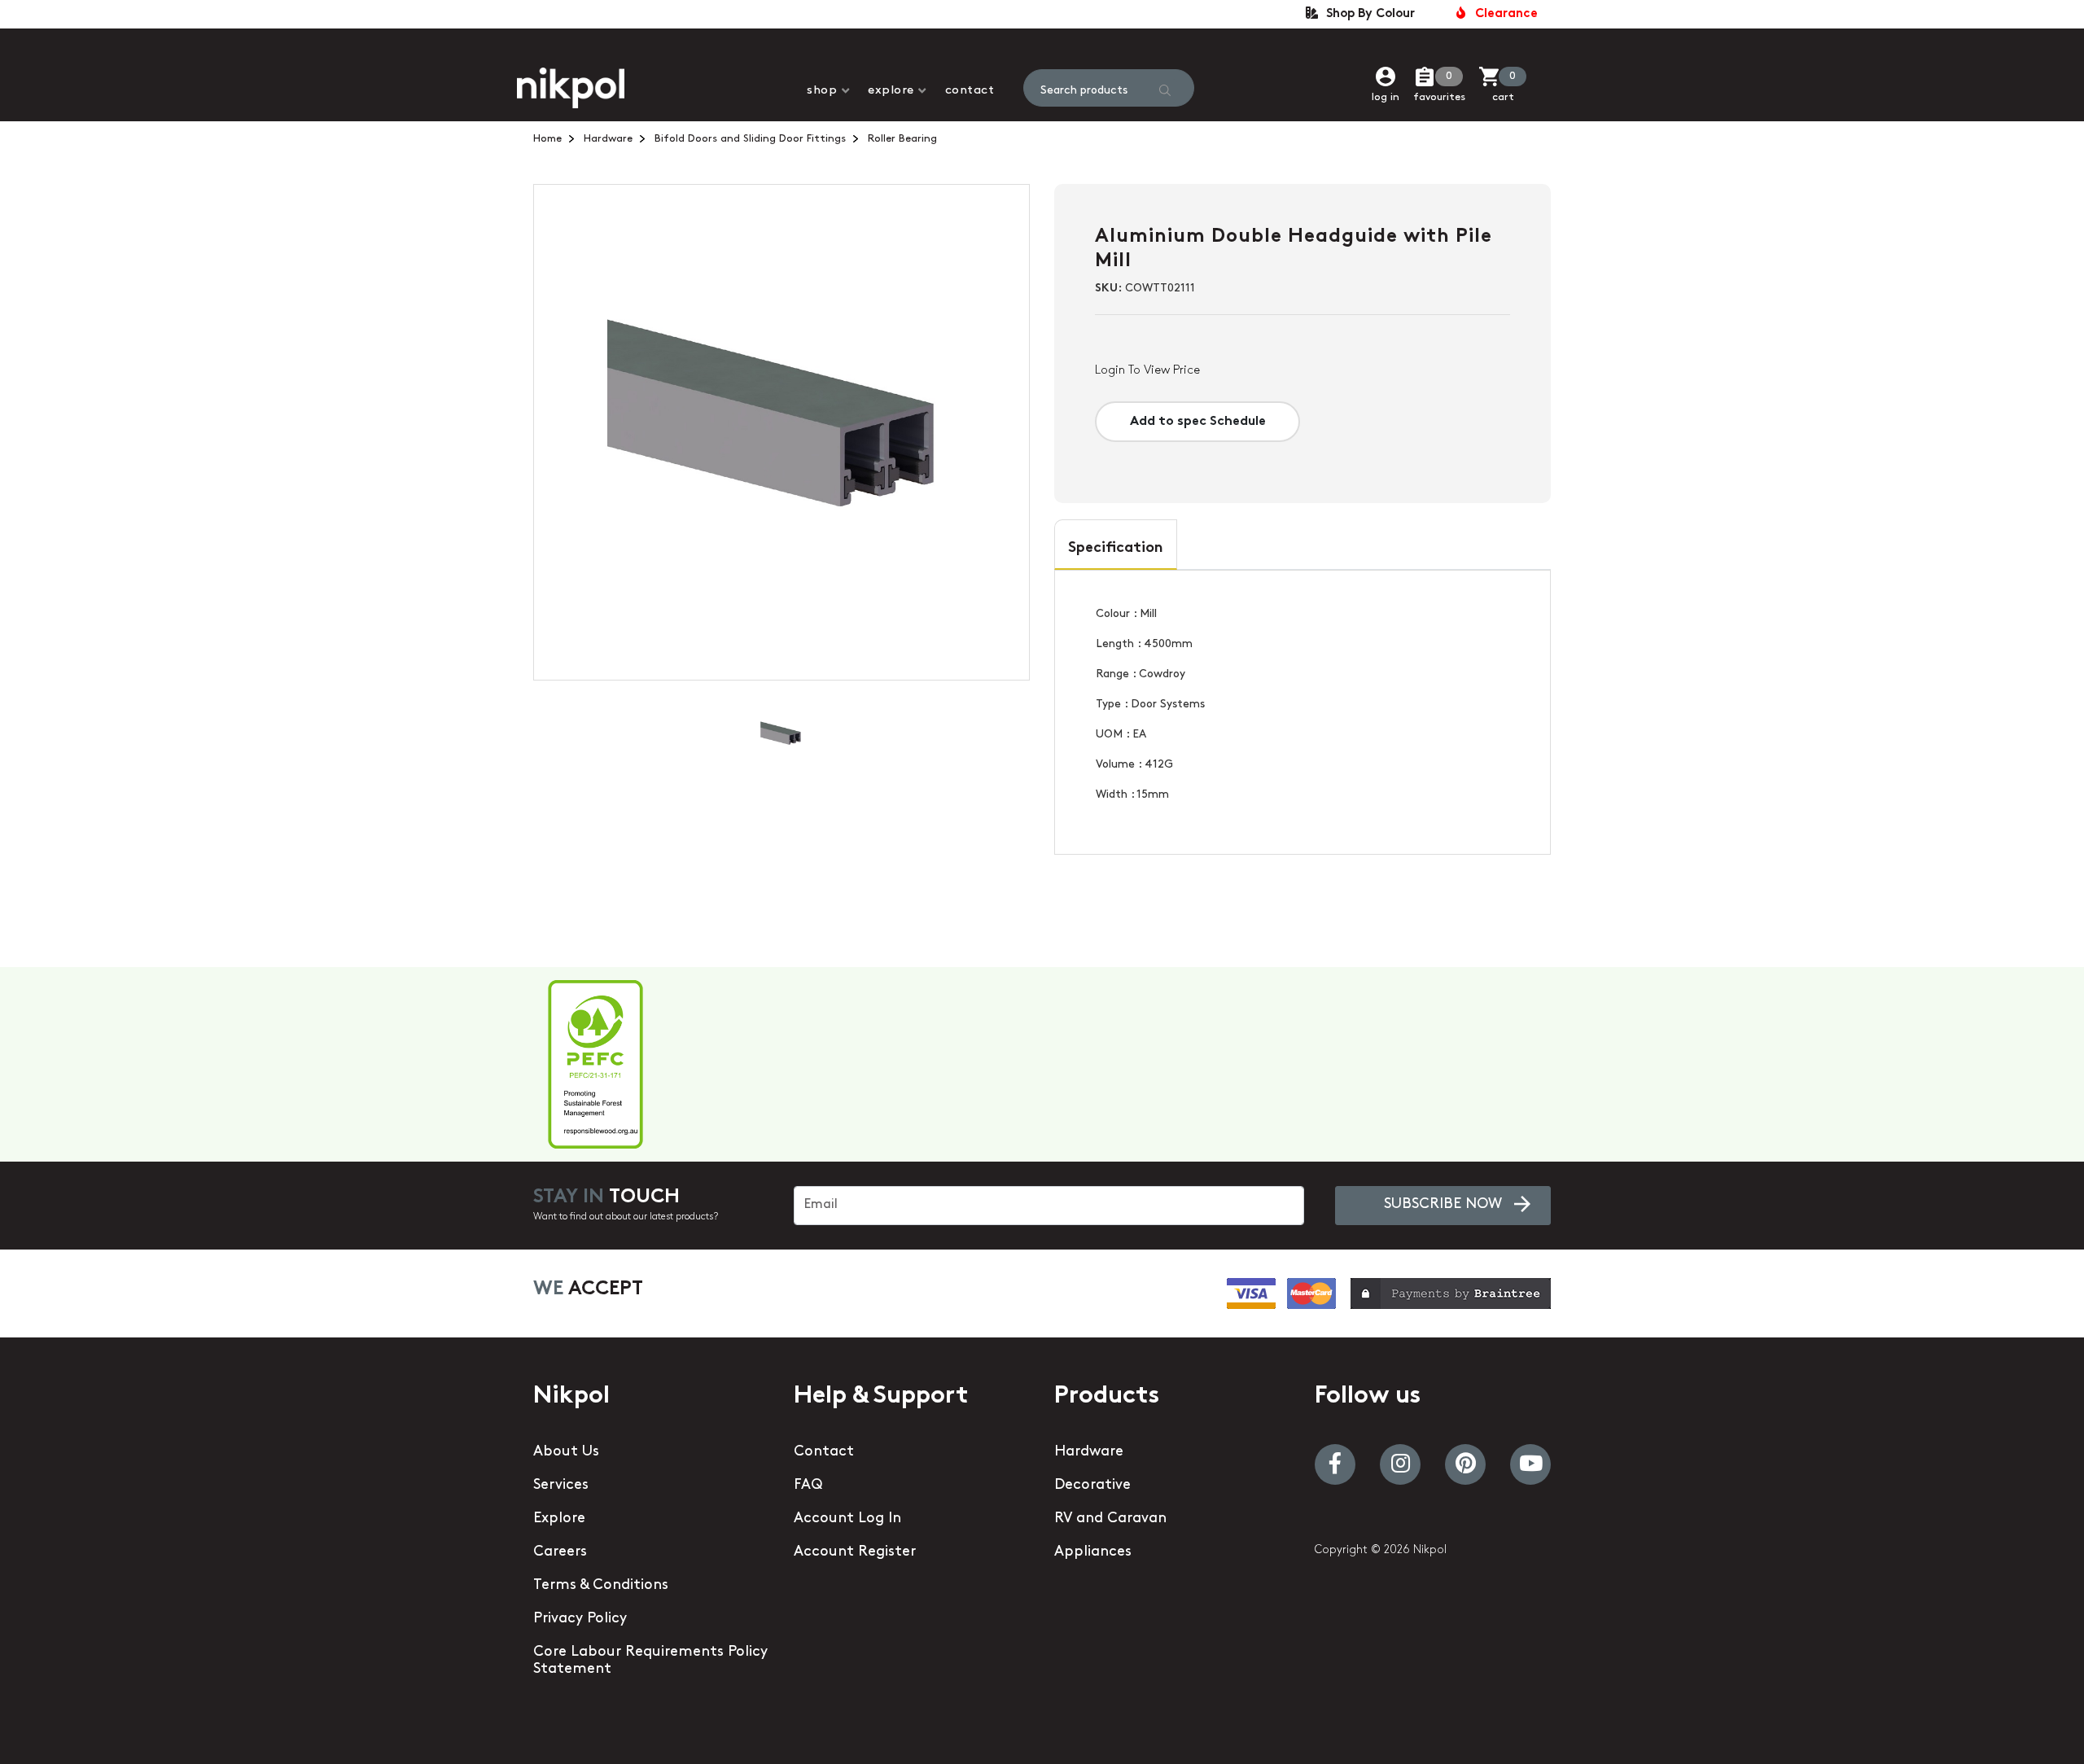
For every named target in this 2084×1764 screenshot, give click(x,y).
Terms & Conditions (601, 1586)
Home (547, 139)
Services (561, 1486)
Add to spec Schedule (1198, 422)
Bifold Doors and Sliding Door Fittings (750, 139)
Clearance (1503, 14)
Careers (560, 1552)
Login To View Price (1147, 371)
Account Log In (847, 1519)
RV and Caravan (1110, 1519)
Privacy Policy (580, 1619)
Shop (822, 91)
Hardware (608, 139)
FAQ (808, 1486)
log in (1386, 97)
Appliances (1093, 1552)
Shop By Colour (1367, 14)
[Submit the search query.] (1165, 90)
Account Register (855, 1552)
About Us (566, 1452)
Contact (970, 91)
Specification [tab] (1116, 549)
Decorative (1092, 1486)
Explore (891, 91)
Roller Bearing (902, 139)
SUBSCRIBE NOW (1443, 1205)
